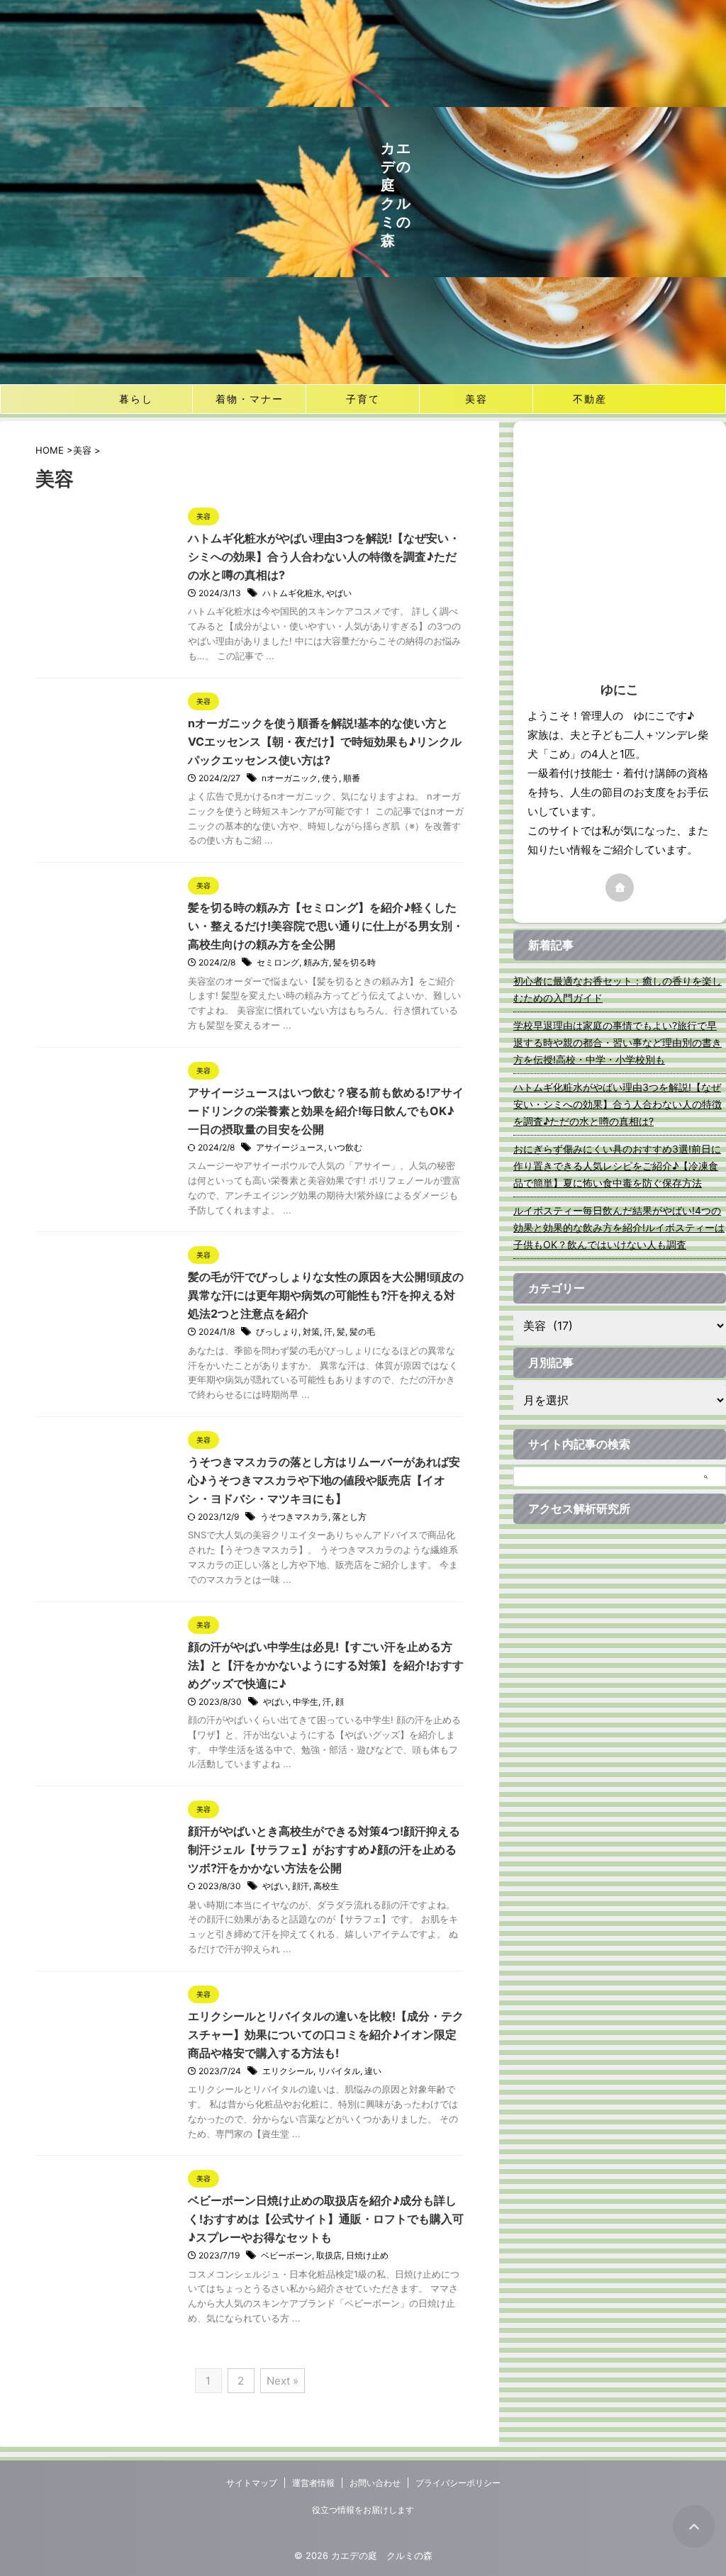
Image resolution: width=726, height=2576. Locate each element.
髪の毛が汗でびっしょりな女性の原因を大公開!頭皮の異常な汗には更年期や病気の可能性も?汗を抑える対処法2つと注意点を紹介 (326, 1295)
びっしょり (277, 1332)
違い (373, 2071)
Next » (283, 2381)
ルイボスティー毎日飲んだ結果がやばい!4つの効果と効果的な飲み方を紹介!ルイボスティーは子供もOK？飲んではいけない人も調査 (619, 1227)
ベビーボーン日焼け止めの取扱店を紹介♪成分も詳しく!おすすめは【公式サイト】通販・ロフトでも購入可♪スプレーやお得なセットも (326, 2219)
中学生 (306, 1702)
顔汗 (301, 1886)
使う (330, 778)
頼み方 (316, 962)
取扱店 (329, 2255)
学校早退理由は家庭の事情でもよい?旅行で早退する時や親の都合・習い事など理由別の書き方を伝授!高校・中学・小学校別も (618, 1042)
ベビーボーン (286, 2255)
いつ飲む (345, 1147)
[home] (620, 887)
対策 (311, 1332)
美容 (476, 399)
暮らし (136, 399)
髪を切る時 (354, 962)
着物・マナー (250, 399)
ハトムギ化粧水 (292, 593)
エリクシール (288, 2071)
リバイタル (339, 2071)
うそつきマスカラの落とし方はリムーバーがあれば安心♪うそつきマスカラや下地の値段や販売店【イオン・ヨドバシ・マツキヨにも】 (324, 1480)
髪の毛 (362, 1332)
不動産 (590, 399)
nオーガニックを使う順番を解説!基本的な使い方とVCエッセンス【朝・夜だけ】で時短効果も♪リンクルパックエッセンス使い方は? (325, 741)
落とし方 (350, 1517)
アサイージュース (290, 1147)
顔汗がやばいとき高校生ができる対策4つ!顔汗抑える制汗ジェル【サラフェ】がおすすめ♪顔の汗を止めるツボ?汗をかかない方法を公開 (324, 1849)
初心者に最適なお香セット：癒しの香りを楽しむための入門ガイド (618, 989)
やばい (339, 593)
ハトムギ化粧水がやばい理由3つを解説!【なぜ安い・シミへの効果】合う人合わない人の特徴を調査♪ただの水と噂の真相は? (324, 556)
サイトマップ (252, 2483)
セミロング (278, 962)
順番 (352, 778)
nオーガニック (290, 778)
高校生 (326, 1886)
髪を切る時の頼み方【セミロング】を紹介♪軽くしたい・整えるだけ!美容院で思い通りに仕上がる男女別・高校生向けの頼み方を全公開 (326, 926)
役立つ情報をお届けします (363, 2510)
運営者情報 (313, 2483)
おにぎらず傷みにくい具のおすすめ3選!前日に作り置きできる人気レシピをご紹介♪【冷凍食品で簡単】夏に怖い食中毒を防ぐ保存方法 (617, 1166)
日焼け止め (367, 2255)
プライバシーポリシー (458, 2483)
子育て (363, 399)
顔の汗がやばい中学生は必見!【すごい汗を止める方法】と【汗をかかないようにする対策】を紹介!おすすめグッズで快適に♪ (326, 1665)
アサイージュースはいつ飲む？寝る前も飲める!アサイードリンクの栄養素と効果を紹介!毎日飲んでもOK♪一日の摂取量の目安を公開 (326, 1111)
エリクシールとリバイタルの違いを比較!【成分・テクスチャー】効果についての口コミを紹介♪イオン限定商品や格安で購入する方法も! (326, 2034)
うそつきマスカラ (294, 1517)
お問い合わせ (375, 2483)
